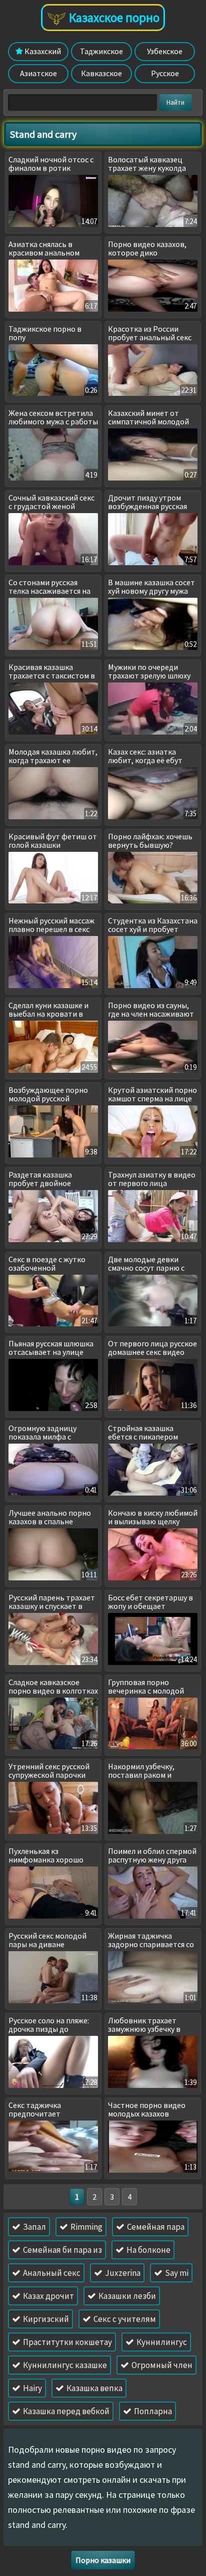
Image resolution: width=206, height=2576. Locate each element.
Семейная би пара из (62, 2250)
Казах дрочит (48, 2296)
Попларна (152, 2411)
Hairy (32, 2388)
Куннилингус (161, 2342)
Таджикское (101, 51)
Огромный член (161, 2365)
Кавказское (101, 73)
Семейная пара (155, 2227)
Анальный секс (51, 2273)
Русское (165, 73)
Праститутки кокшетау (67, 2342)
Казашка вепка (94, 2388)
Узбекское (165, 51)
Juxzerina (122, 2273)
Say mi (176, 2273)
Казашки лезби (126, 2296)
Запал (34, 2227)
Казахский (42, 51)
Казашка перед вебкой (65, 2411)
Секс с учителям (124, 2319)
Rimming (86, 2227)
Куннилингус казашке (64, 2365)
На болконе (148, 2250)
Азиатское (38, 73)
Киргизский (45, 2319)
